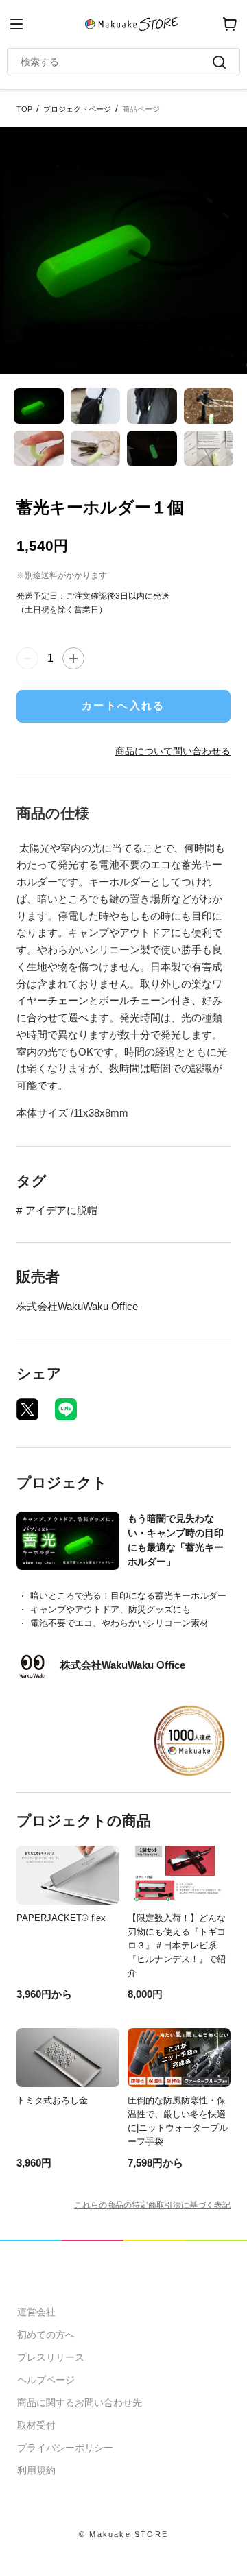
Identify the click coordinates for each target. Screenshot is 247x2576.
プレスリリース (51, 2357)
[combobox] (117, 62)
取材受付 (36, 2425)
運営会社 (36, 2312)
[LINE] (66, 1409)
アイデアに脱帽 (61, 1210)
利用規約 (36, 2470)
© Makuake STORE (123, 2534)
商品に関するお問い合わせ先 (80, 2402)
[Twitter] (27, 1409)
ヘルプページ (46, 2380)
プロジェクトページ (77, 109)
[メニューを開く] (16, 24)
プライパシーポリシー (65, 2448)
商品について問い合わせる (173, 751)
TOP (24, 109)
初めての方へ (46, 2335)
